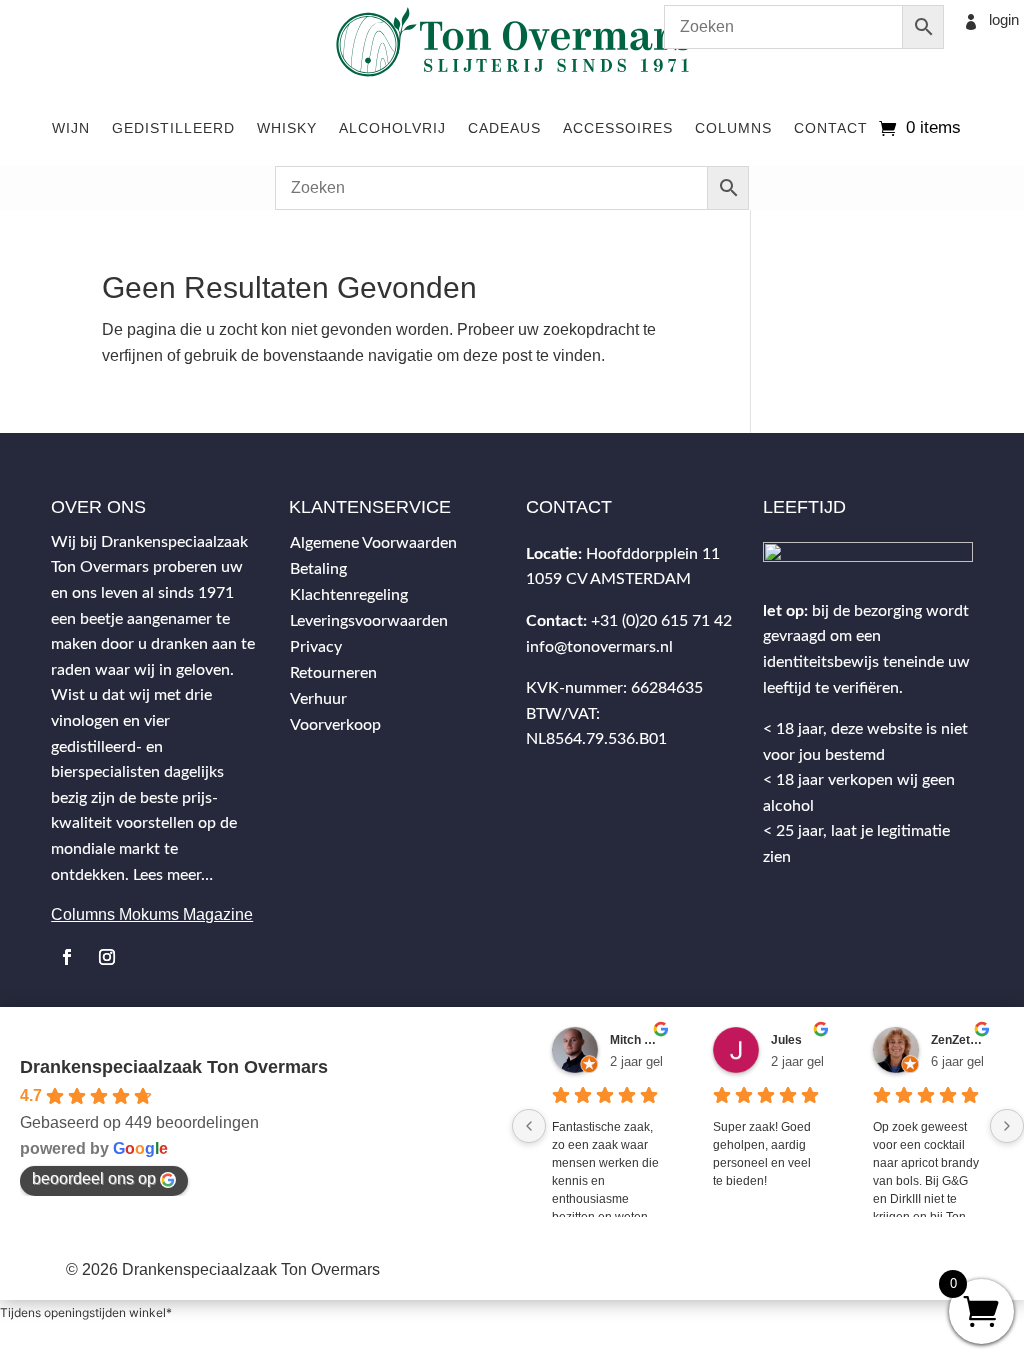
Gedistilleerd (173, 128)
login (1004, 19)
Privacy (316, 647)
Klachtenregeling (349, 595)
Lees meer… (173, 875)
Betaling (318, 569)
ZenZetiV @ (957, 1040)
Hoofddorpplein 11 (653, 554)
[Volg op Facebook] (67, 957)
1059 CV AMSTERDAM (608, 579)
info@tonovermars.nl (599, 647)
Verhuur (318, 699)
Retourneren (333, 673)
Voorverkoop (335, 725)
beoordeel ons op (94, 1178)
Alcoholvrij (392, 128)
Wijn (71, 128)
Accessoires (618, 128)
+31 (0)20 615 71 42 (661, 621)
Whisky (287, 128)
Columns (733, 128)
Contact (831, 128)
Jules (786, 1040)
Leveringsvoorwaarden (369, 621)
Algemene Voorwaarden (373, 543)
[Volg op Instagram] (107, 957)
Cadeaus (504, 128)
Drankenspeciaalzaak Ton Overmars (174, 1067)
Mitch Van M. (636, 1040)
